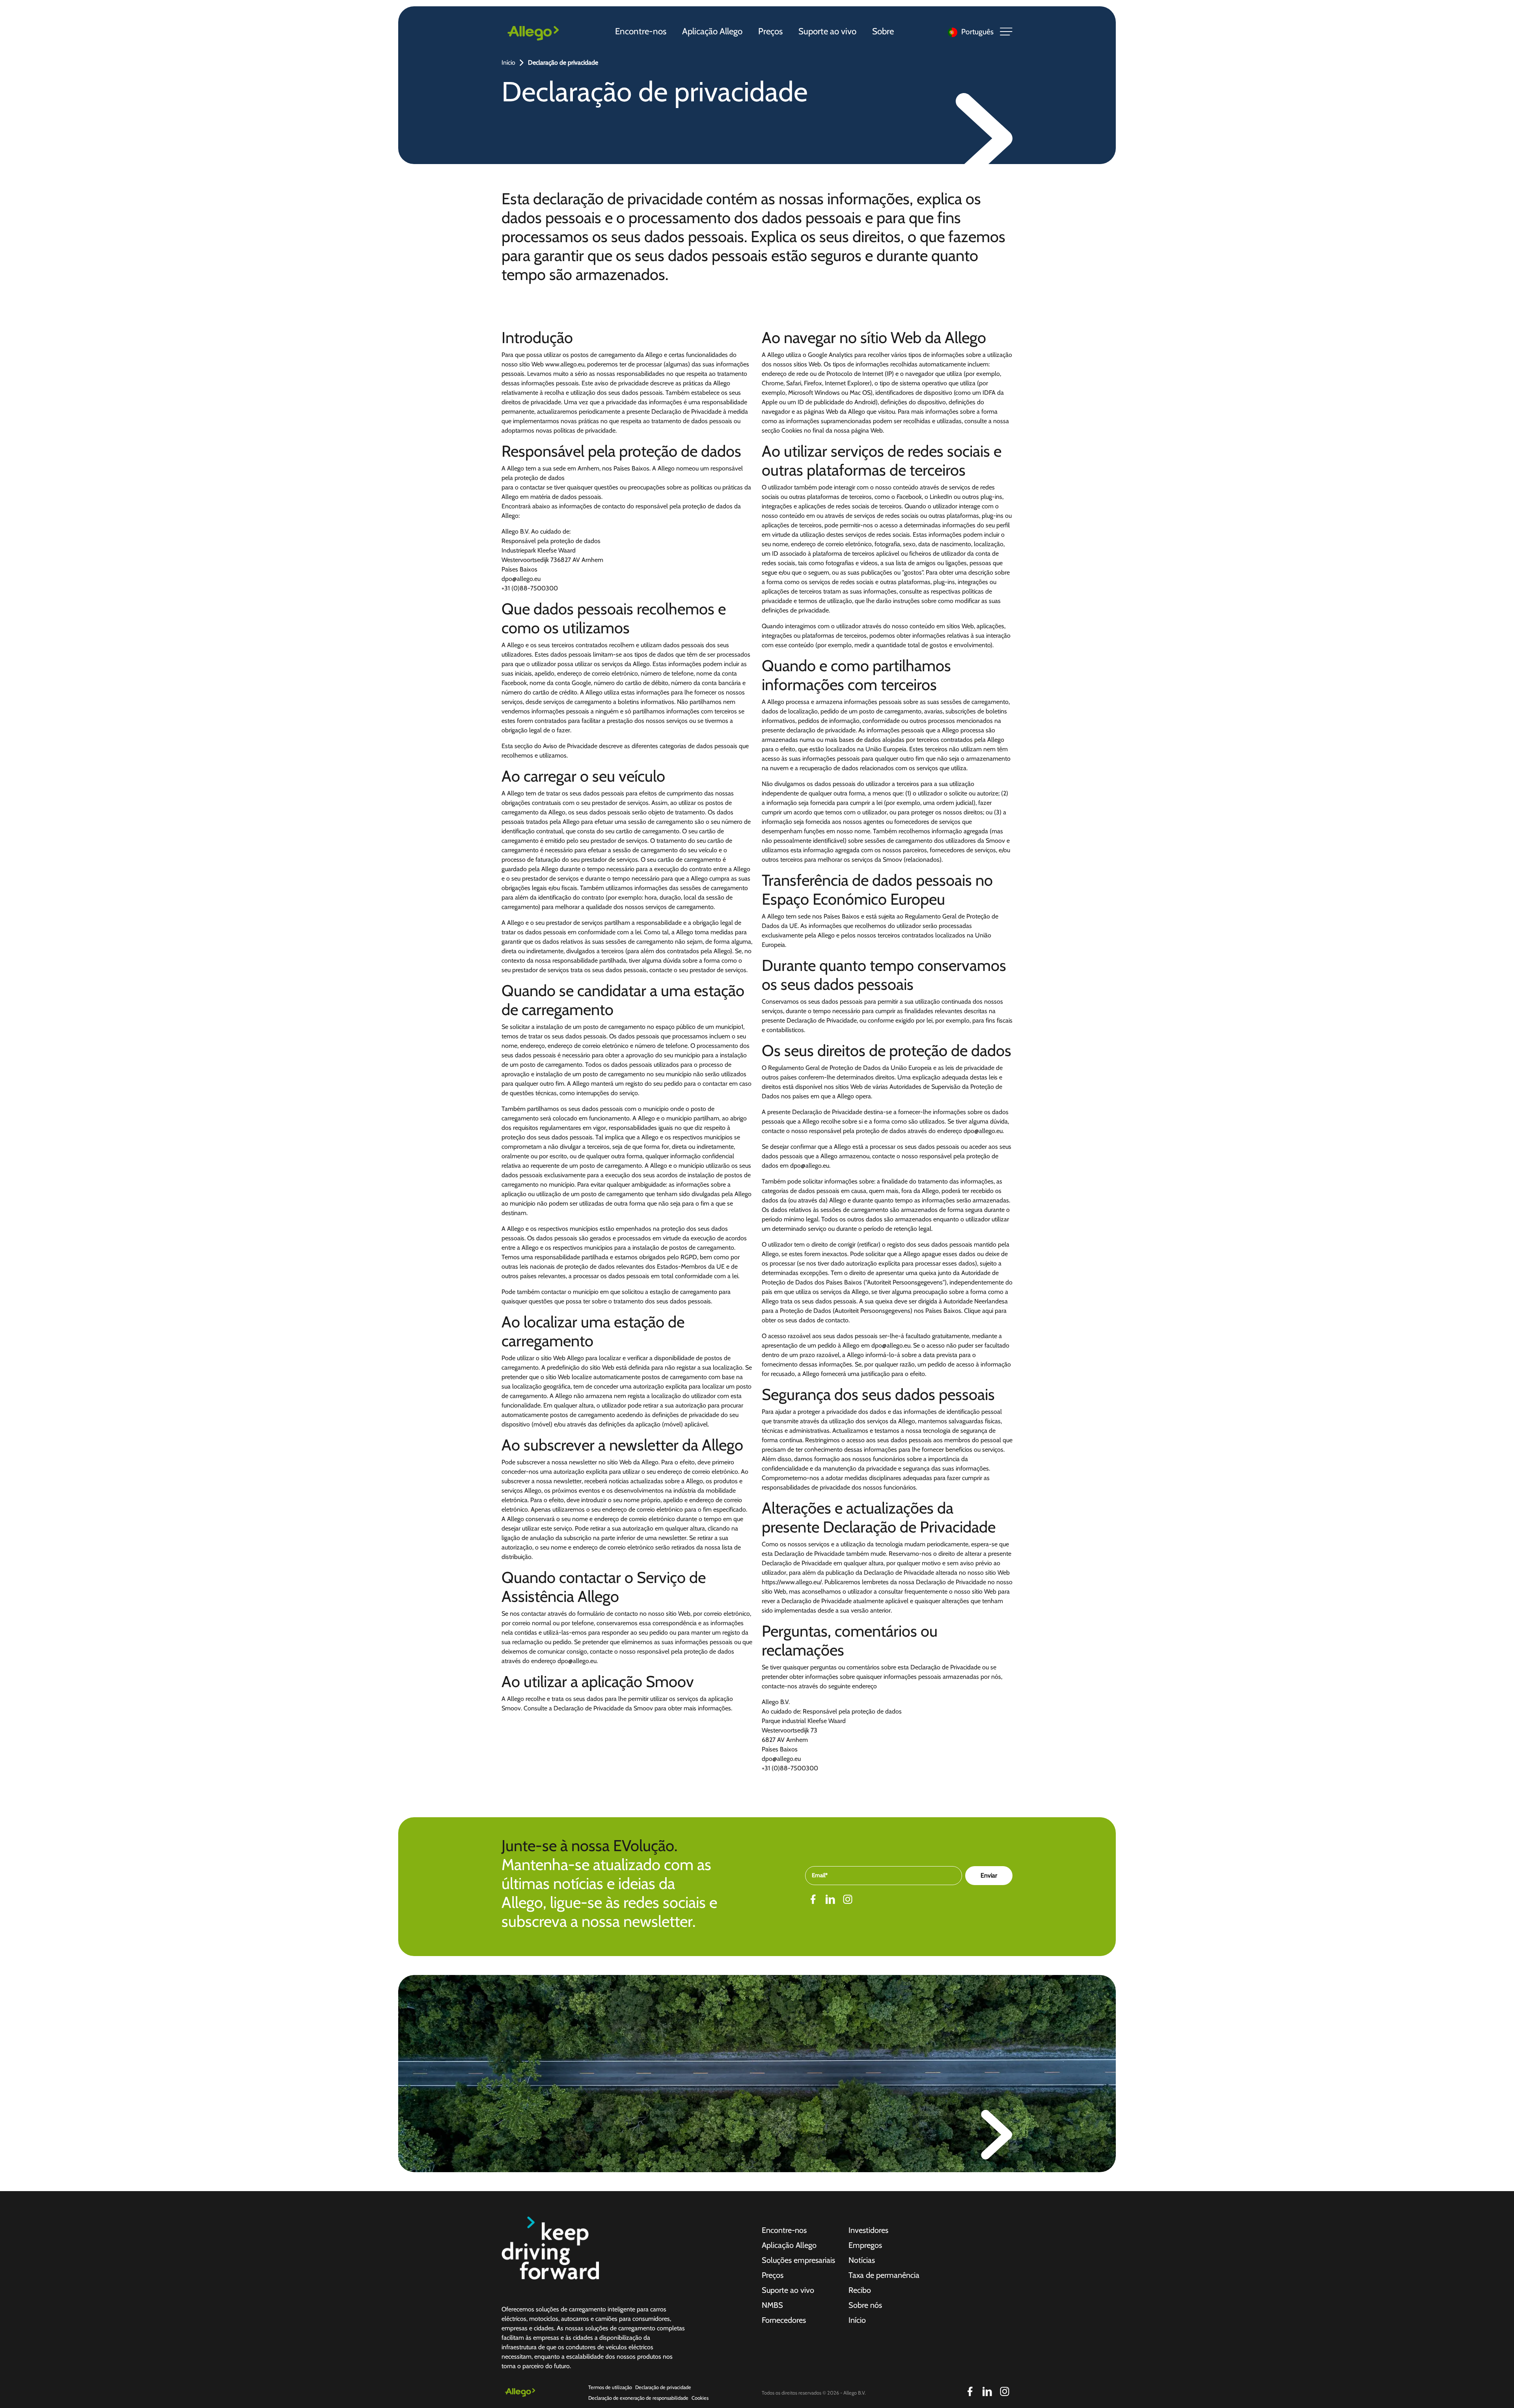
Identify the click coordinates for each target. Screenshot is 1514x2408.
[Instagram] (848, 1899)
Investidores (868, 2230)
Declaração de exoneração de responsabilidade (638, 2398)
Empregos (865, 2245)
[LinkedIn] (830, 1899)
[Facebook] (813, 1899)
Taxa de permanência (884, 2275)
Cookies (700, 2398)
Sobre (883, 31)
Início (508, 63)
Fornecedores (784, 2320)
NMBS (772, 2305)
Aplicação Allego (712, 31)
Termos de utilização (610, 2387)
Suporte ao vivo (827, 31)
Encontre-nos (641, 31)
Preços (770, 31)
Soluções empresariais (798, 2260)
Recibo (860, 2290)
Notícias (862, 2260)
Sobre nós (865, 2305)
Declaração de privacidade (663, 2387)
